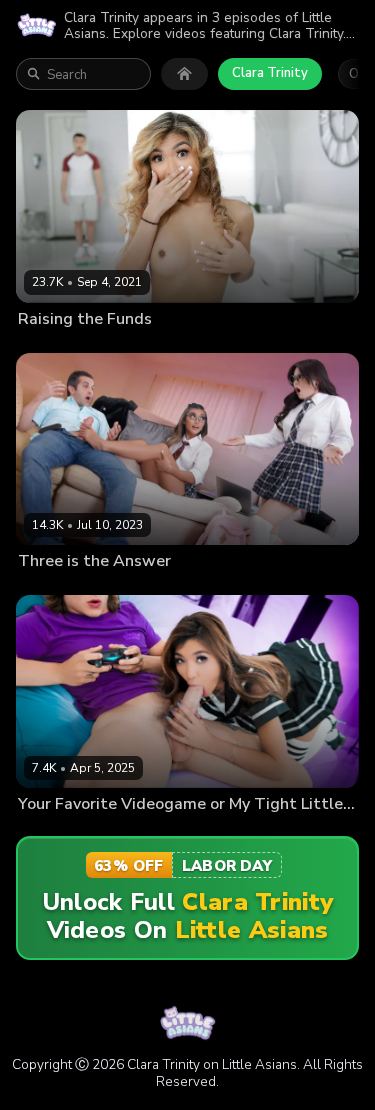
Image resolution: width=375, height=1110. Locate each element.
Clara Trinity (270, 73)
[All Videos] (184, 74)
